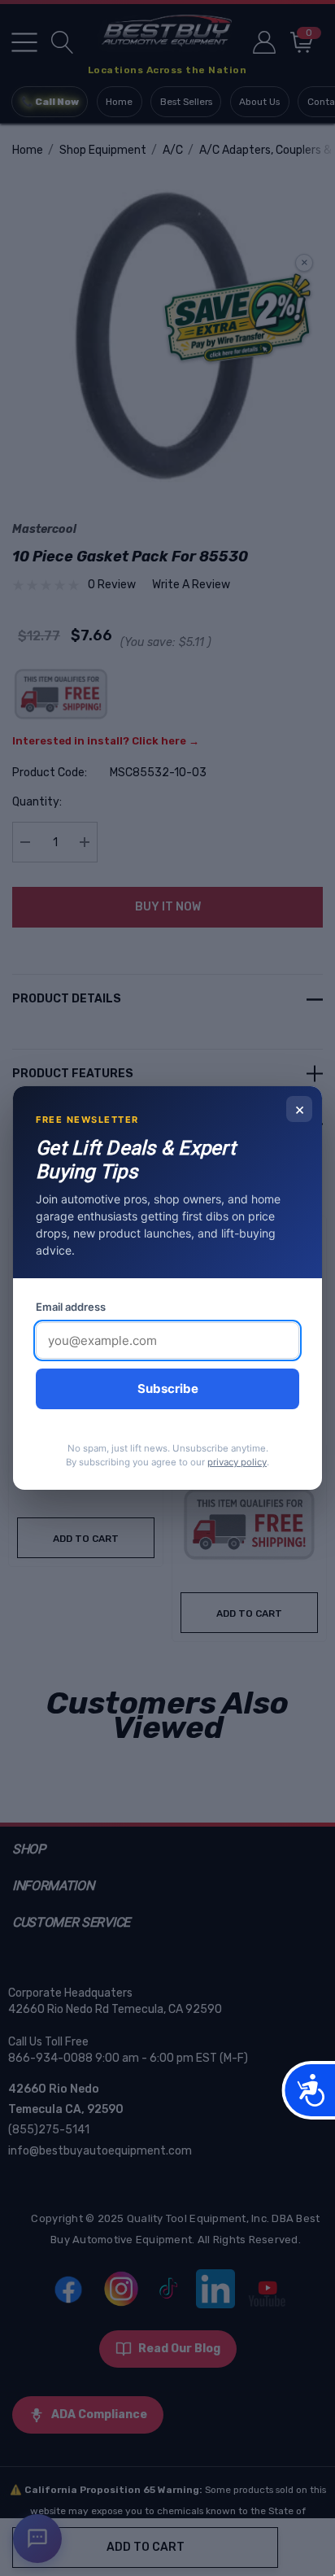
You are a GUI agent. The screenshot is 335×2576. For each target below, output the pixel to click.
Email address (71, 1307)
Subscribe (168, 1388)
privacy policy (237, 1462)
